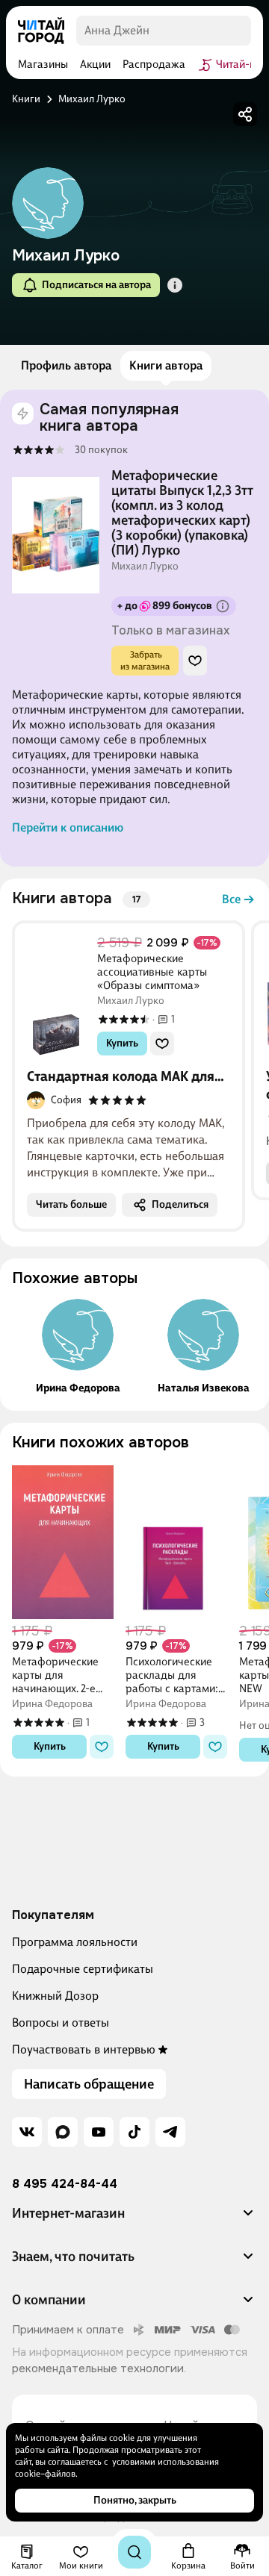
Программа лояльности (75, 1942)
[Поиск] (134, 2552)
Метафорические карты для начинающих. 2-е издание (55, 1675)
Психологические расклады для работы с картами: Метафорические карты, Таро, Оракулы (172, 1675)
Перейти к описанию (68, 827)
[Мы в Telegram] (170, 2132)
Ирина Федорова (78, 1388)
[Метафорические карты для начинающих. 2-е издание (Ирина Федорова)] (63, 1541)
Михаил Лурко (145, 567)
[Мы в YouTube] (99, 2132)
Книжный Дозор (55, 1996)
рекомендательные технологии (98, 2368)
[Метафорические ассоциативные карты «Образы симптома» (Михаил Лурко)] (56, 1001)
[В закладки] (195, 661)
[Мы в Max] (63, 2132)
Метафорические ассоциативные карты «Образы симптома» (152, 972)
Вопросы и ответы (61, 2023)
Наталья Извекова (204, 1388)
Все (231, 899)
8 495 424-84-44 (65, 2184)
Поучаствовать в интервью (84, 2049)
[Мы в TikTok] (134, 2132)
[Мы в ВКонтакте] (27, 2132)
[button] (175, 285)
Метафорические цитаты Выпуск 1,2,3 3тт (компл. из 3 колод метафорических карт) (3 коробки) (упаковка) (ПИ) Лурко (182, 513)
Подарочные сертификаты (83, 1969)
